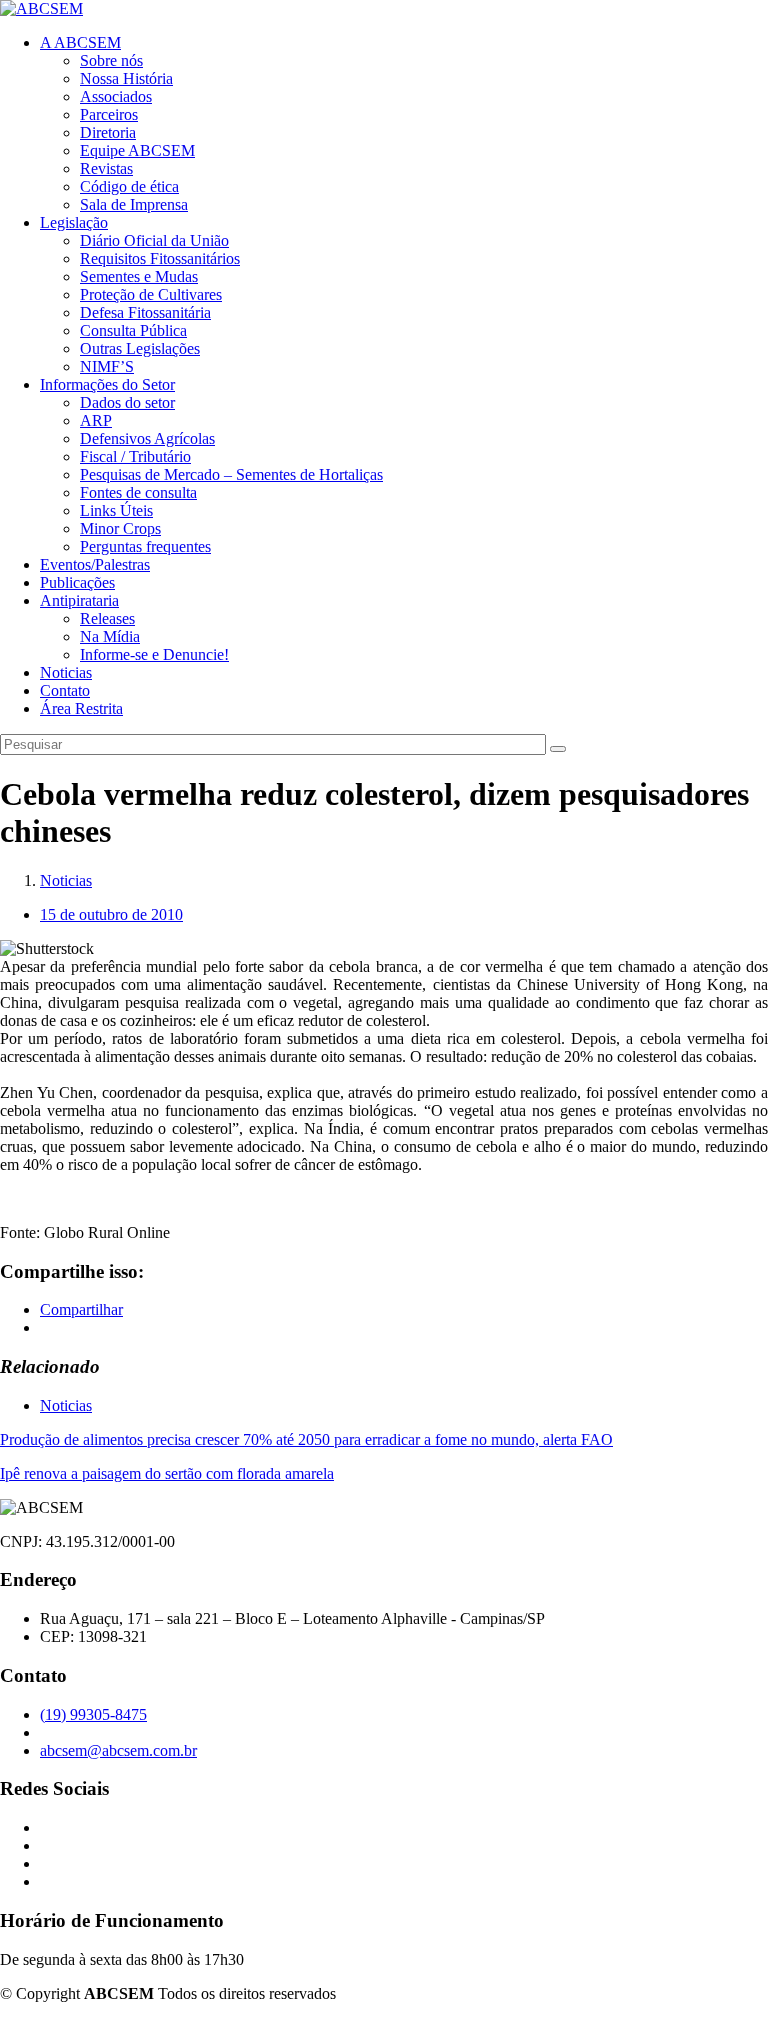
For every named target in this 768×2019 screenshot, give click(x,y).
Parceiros (109, 114)
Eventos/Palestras (95, 564)
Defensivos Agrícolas (147, 438)
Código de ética (129, 186)
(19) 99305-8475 (93, 1714)
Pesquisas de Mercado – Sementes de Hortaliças (231, 474)
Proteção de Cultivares (151, 294)
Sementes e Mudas (139, 276)
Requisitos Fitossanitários (160, 258)
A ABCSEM (80, 42)
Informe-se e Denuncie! (154, 654)
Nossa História (126, 78)
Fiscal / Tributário (135, 456)
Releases (107, 618)
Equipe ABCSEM (137, 150)
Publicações (77, 582)
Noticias (66, 672)
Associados (116, 96)
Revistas (106, 168)
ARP (96, 420)
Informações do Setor (107, 384)
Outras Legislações (140, 348)
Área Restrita (81, 708)
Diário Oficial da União (154, 240)
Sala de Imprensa (134, 204)
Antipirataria (79, 600)
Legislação (74, 222)
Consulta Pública (133, 330)
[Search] (558, 749)
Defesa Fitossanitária (145, 312)
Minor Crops (120, 528)
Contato (65, 690)
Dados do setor (127, 402)
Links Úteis (116, 510)
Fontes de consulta (138, 492)
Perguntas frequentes (145, 546)
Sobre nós (111, 60)
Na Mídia (110, 636)
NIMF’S (107, 366)
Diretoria (108, 132)
